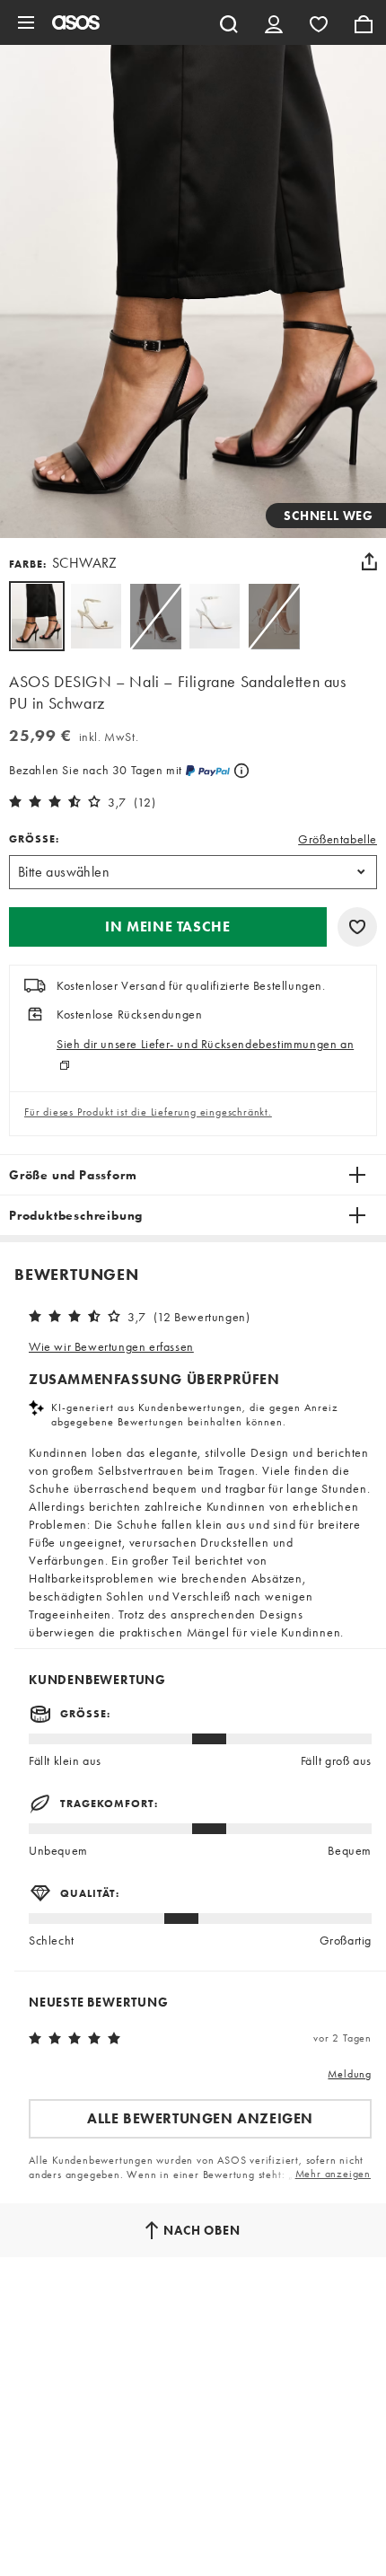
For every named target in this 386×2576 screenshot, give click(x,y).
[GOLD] (96, 616)
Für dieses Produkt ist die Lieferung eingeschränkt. (148, 1112)
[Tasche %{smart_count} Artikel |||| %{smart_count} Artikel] (364, 22)
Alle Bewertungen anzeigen (200, 2118)
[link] (37, 616)
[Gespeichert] (319, 22)
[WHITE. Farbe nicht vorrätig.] (155, 616)
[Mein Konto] (274, 22)
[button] (168, 927)
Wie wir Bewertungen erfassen (111, 1346)
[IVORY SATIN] (215, 616)
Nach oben (202, 2230)
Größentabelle (338, 839)
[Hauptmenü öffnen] (26, 22)
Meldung (350, 2074)
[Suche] (229, 22)
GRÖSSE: (34, 839)
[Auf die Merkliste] (357, 927)
